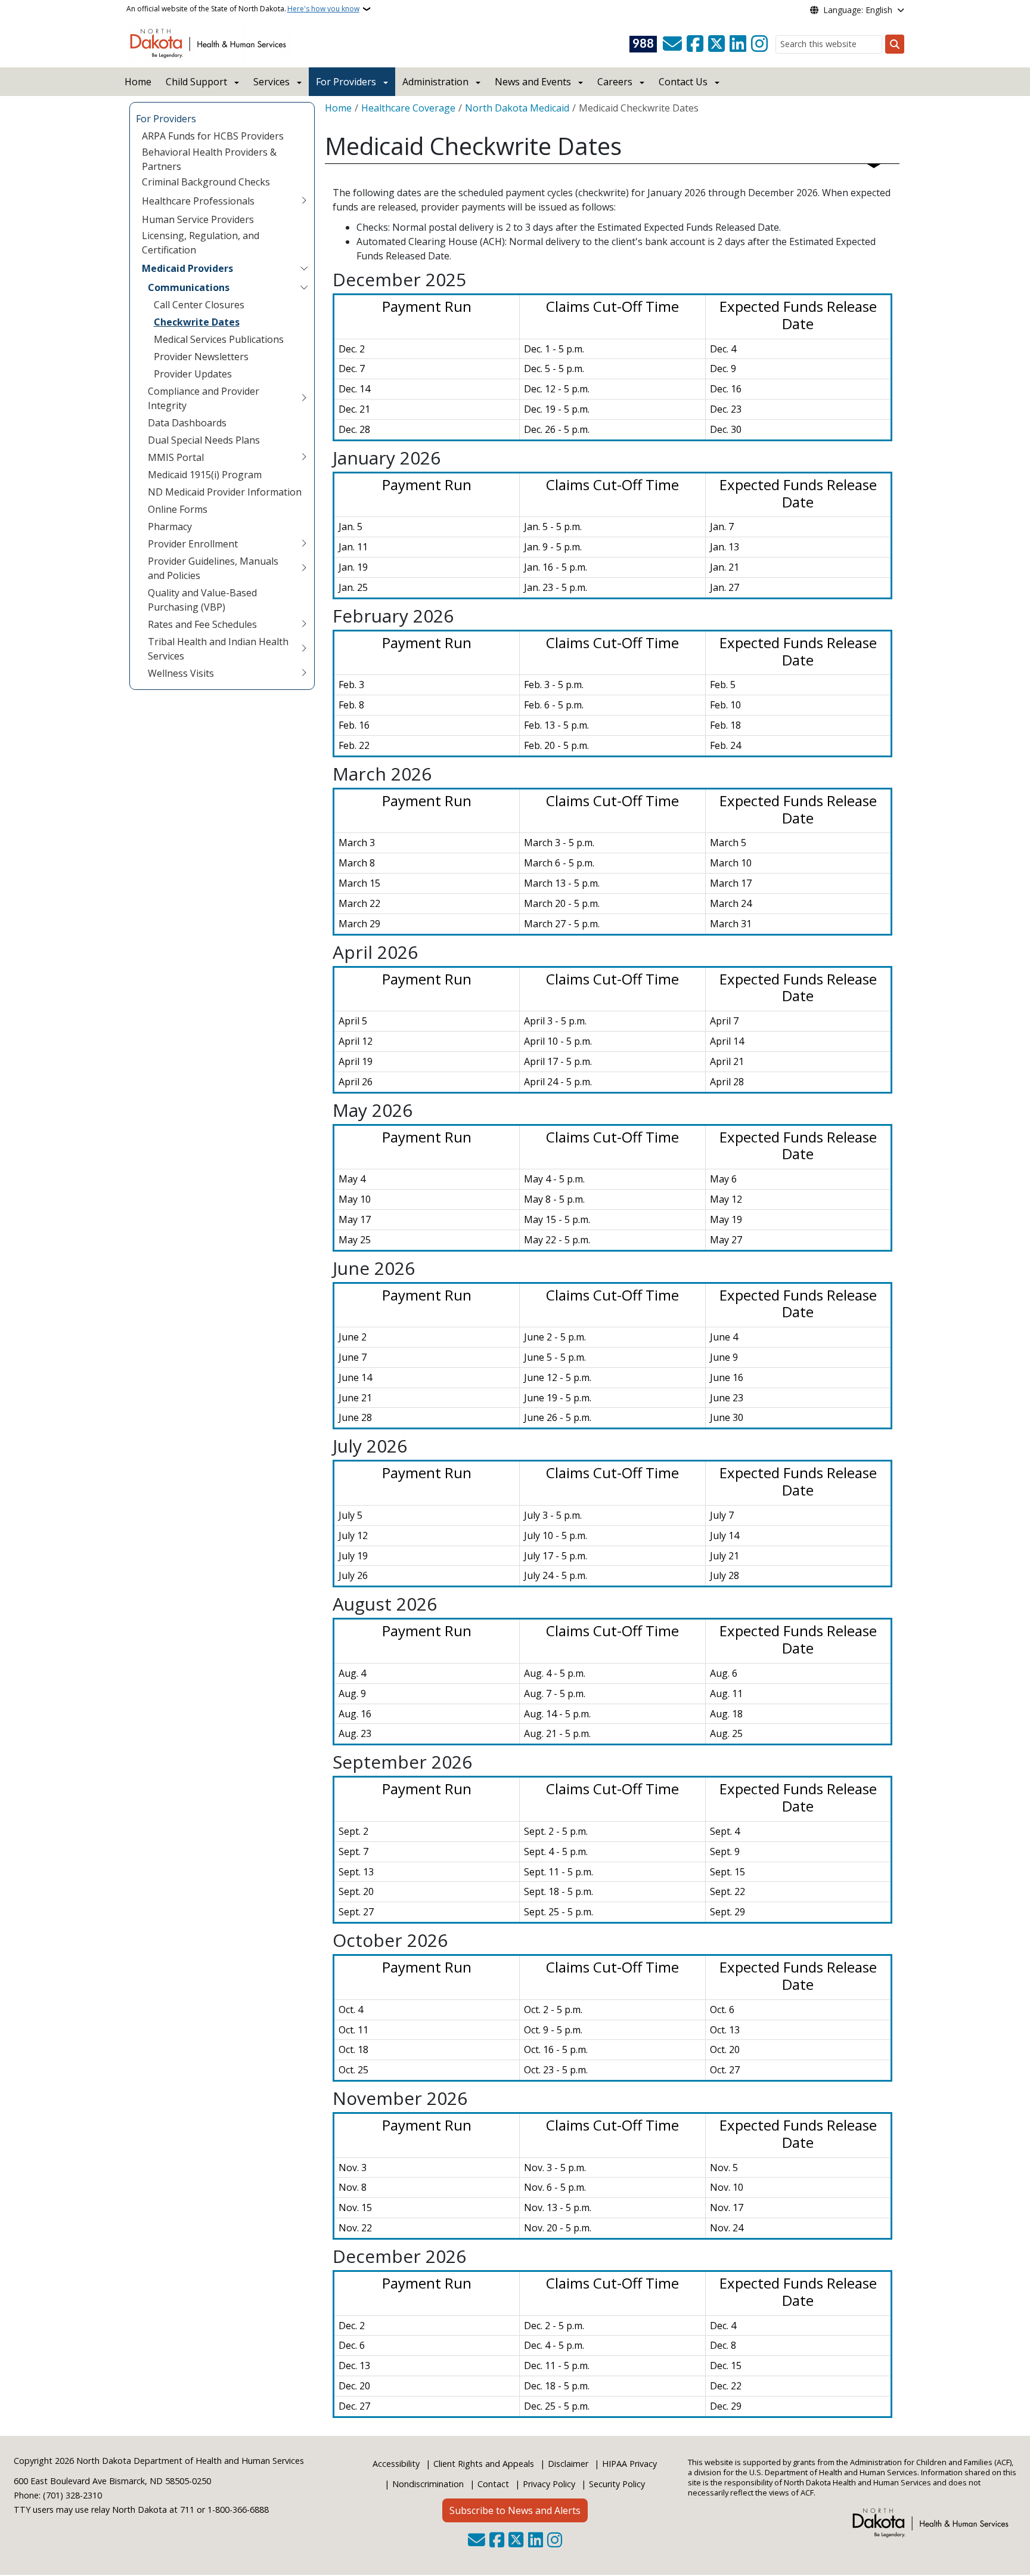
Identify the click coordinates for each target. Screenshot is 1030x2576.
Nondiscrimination (428, 2484)
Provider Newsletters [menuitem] (201, 357)
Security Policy (617, 2484)
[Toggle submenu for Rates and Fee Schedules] (304, 624)
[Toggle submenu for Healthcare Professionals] (304, 201)
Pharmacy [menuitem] (170, 527)
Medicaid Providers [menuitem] (187, 268)
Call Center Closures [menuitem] (199, 305)
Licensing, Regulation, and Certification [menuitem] (201, 243)
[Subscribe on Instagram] (759, 44)
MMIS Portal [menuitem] (176, 457)
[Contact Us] (672, 44)
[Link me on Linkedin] (738, 44)
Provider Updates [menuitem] (193, 374)
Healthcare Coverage (408, 108)
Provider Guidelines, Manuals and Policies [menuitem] (213, 568)
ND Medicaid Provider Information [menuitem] (225, 492)
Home (138, 82)
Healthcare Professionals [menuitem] (198, 201)
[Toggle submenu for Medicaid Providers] (304, 268)
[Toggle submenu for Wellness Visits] (304, 673)
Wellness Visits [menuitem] (181, 673)
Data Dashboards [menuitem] (187, 423)
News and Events (533, 82)
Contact (493, 2484)
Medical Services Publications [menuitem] (219, 339)
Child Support (196, 82)
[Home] (210, 42)
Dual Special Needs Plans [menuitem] (204, 440)
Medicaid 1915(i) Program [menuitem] (205, 475)
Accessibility (396, 2464)
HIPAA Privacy (629, 2464)
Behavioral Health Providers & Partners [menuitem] (209, 159)
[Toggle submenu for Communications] (304, 287)
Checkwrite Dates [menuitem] (197, 322)
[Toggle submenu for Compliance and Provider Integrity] (304, 398)
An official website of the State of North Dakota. (243, 9)
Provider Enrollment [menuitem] (193, 544)
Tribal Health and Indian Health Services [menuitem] (218, 649)
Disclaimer (568, 2464)
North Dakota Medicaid (517, 108)
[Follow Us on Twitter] (716, 44)
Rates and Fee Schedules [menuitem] (202, 624)
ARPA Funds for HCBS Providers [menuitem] (213, 136)
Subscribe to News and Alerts (515, 2510)
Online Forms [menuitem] (178, 509)
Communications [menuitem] (189, 287)
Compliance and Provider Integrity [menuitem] (204, 398)
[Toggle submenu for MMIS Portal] (304, 457)
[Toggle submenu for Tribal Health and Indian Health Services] (304, 649)
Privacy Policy (549, 2484)
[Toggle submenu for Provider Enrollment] (304, 544)
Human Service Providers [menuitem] (198, 219)
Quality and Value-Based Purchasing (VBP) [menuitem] (202, 600)
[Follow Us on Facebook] (695, 44)
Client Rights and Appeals (484, 2464)
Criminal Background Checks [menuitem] (206, 182)
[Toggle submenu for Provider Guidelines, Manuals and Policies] (304, 568)
